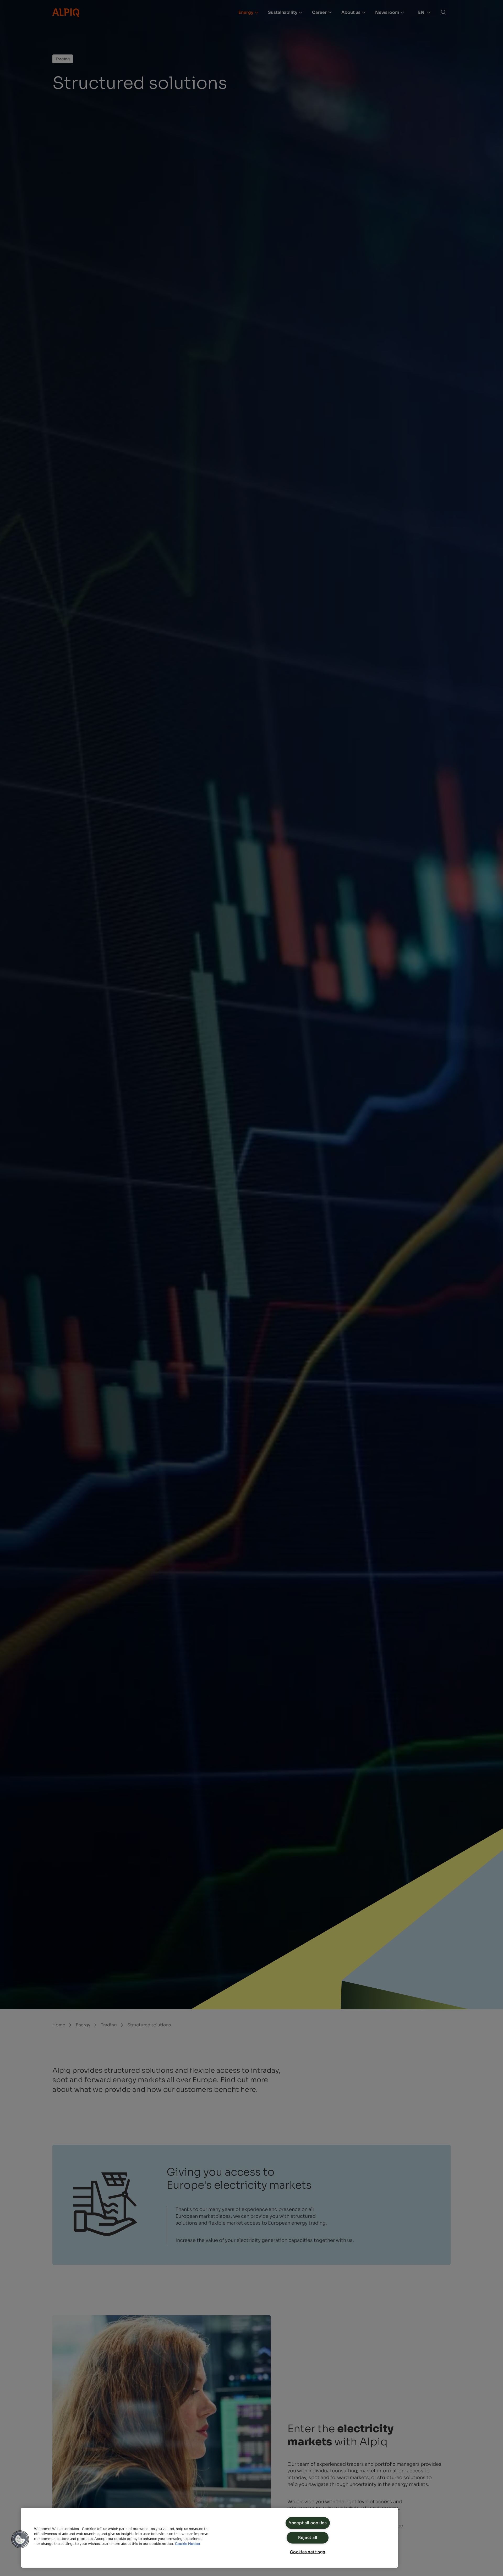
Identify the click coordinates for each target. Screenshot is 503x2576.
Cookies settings (308, 2552)
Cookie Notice (187, 2544)
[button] (20, 2539)
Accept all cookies (308, 2523)
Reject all (308, 2538)
